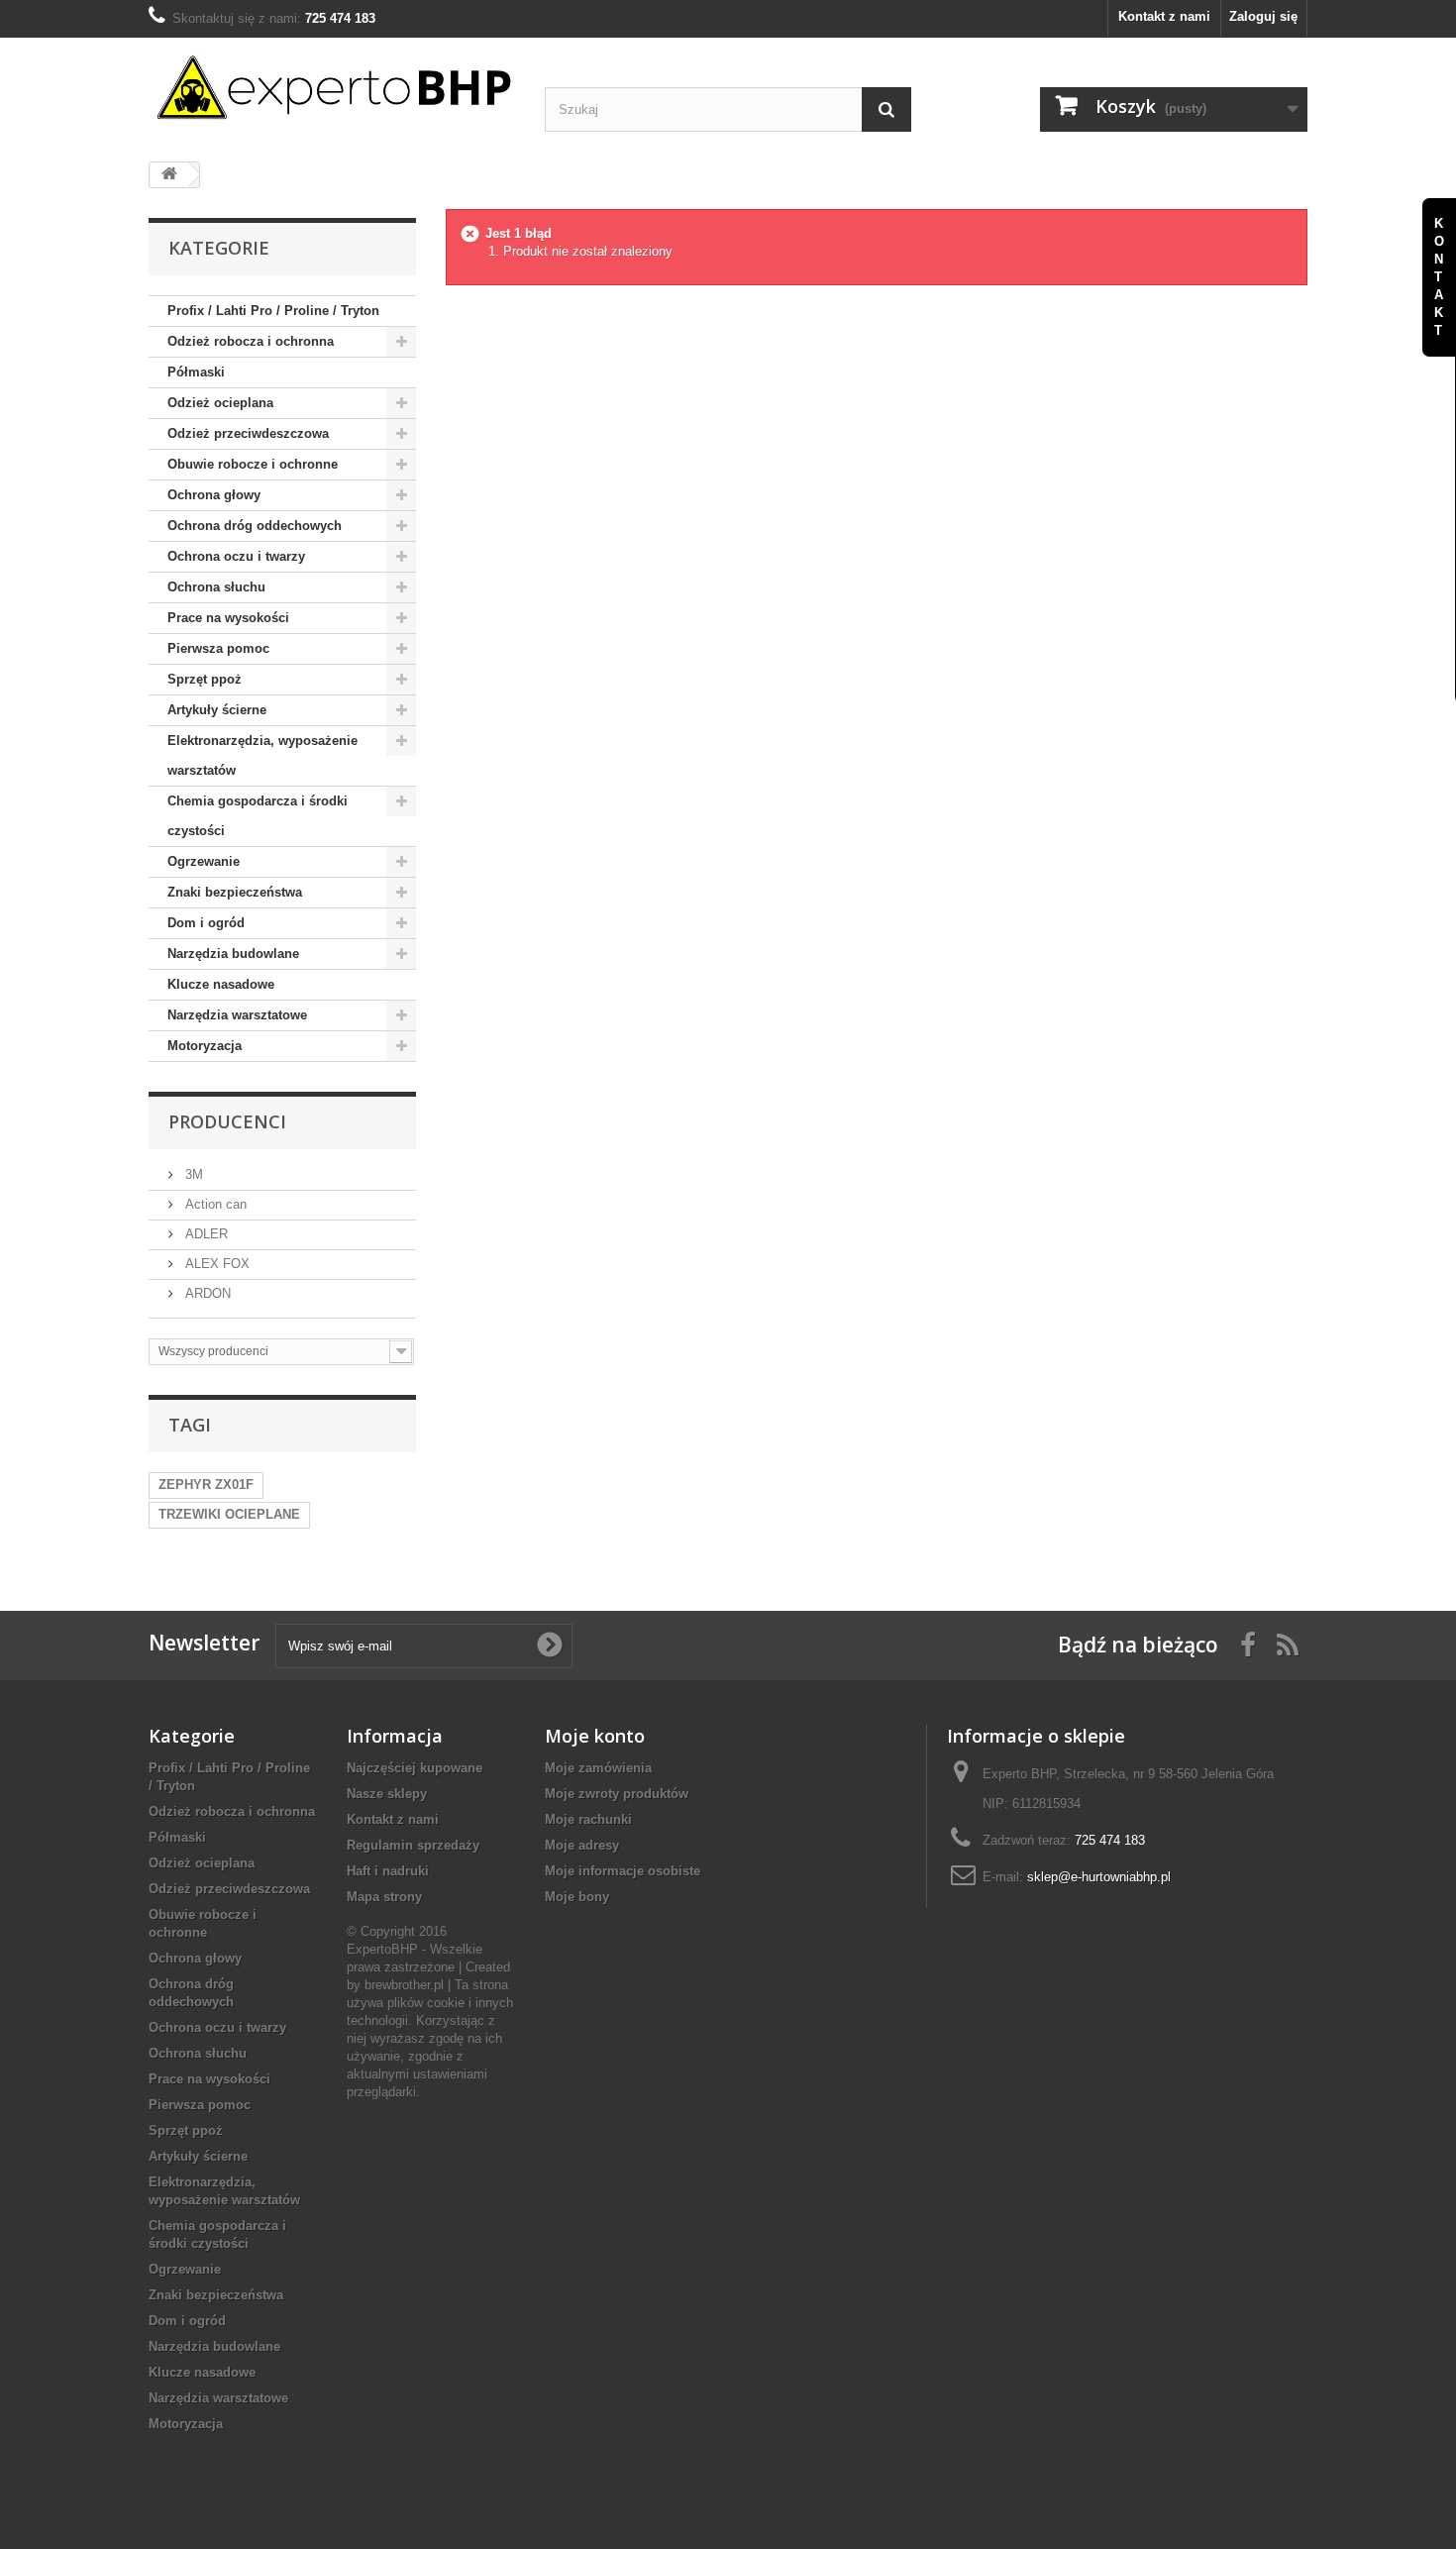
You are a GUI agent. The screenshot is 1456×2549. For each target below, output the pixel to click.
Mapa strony (384, 1897)
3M (192, 1174)
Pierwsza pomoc (218, 648)
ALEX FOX (215, 1264)
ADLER (205, 1234)
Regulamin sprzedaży (413, 1845)
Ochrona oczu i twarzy (236, 556)
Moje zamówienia (598, 1768)
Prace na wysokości (228, 618)
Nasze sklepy (387, 1794)
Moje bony (577, 1897)
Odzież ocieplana (220, 403)
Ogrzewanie (204, 861)
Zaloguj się (1263, 16)
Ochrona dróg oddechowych (255, 526)
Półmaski (196, 372)
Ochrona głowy (214, 495)
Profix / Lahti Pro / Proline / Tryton (273, 311)
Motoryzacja (205, 1046)
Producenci (227, 1121)
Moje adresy (582, 1845)
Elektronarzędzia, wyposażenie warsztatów (262, 755)
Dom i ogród (206, 923)
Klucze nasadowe (221, 984)
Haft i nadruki (388, 1871)
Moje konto (595, 1736)
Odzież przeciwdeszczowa (248, 433)
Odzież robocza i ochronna (251, 341)
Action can (214, 1204)
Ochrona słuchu (216, 587)
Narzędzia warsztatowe (237, 1015)
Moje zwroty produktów (617, 1794)
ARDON (206, 1293)
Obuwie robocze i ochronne (253, 464)
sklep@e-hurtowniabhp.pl (1099, 1877)
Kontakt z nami (1164, 16)
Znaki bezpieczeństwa (235, 892)
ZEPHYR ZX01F (206, 1485)
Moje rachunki (588, 1819)
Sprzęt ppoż (205, 679)
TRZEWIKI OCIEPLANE (229, 1514)
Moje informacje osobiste (623, 1871)
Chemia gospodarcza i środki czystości (258, 816)
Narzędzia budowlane (233, 954)
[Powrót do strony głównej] (169, 175)
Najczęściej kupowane (415, 1768)
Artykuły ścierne (217, 710)
